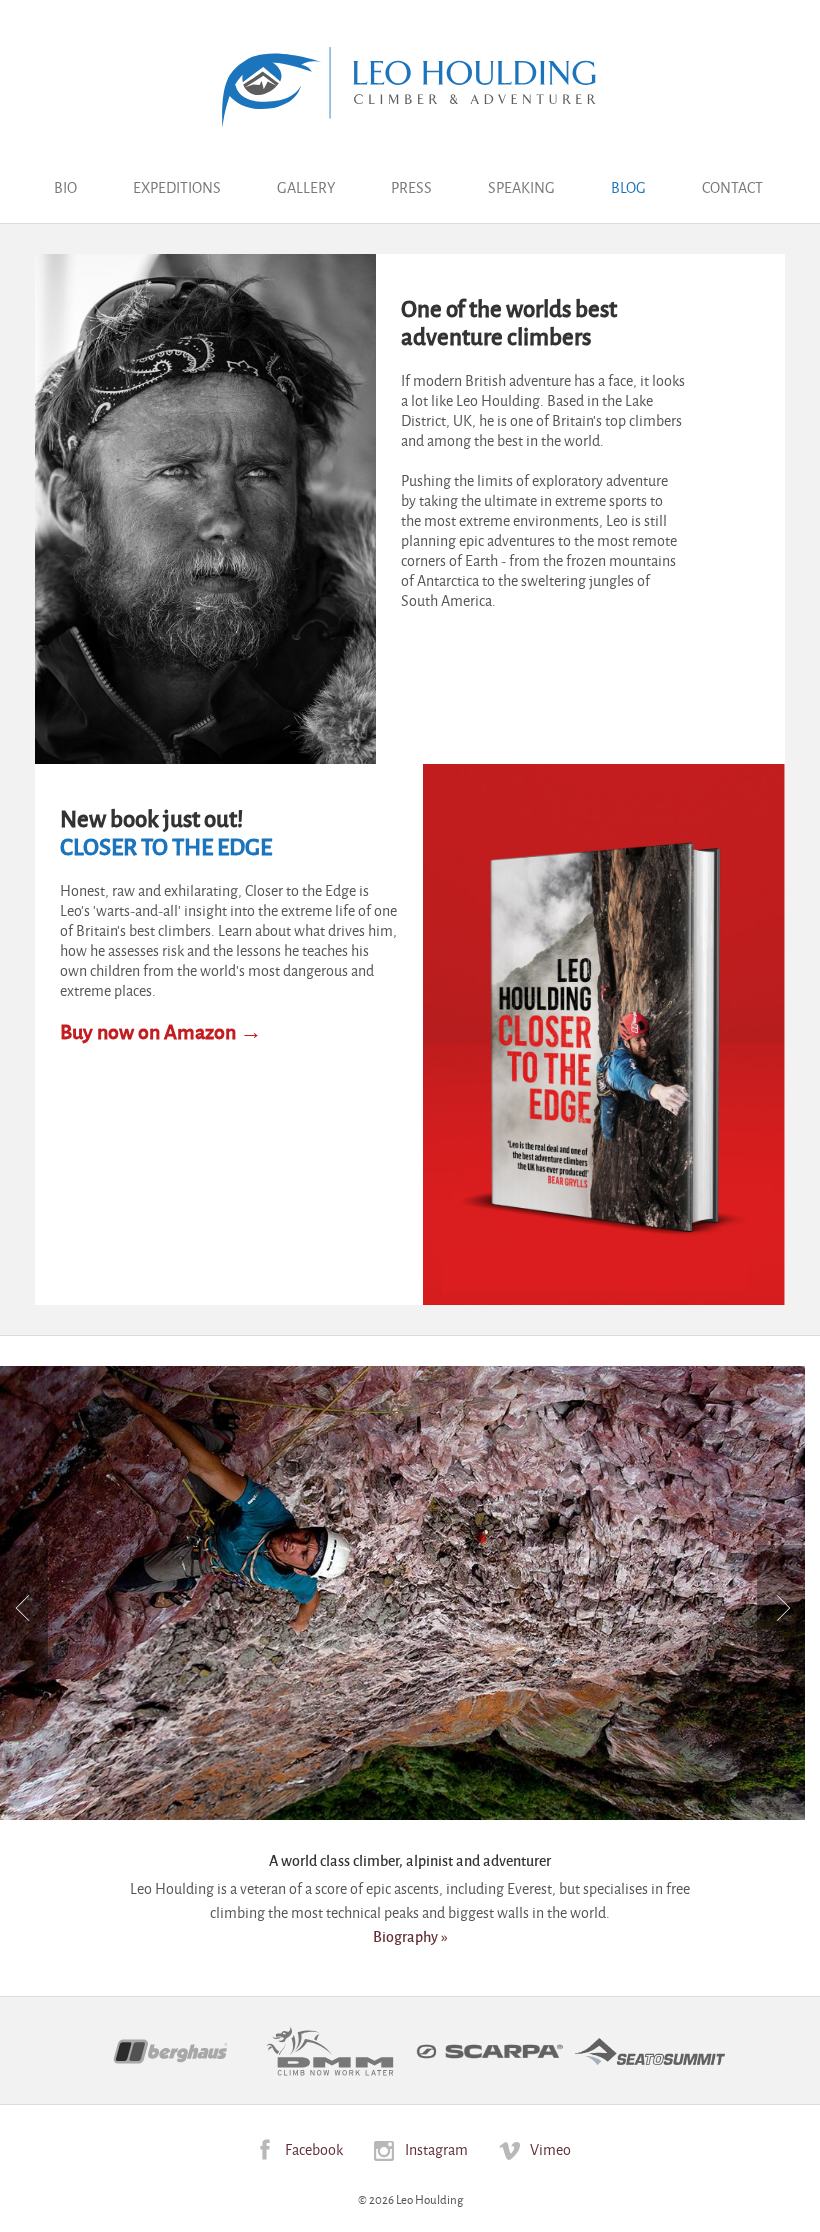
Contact (732, 186)
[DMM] (330, 2051)
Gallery (306, 186)
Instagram (436, 2148)
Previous (24, 1607)
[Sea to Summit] (650, 2051)
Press (411, 186)
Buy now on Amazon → (161, 1031)
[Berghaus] (170, 2051)
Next (781, 1607)
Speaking (521, 186)
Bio (65, 186)
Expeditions (177, 186)
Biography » (410, 1936)
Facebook (314, 2148)
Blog (628, 186)
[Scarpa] (490, 2052)
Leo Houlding (410, 87)
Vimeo (550, 2148)
